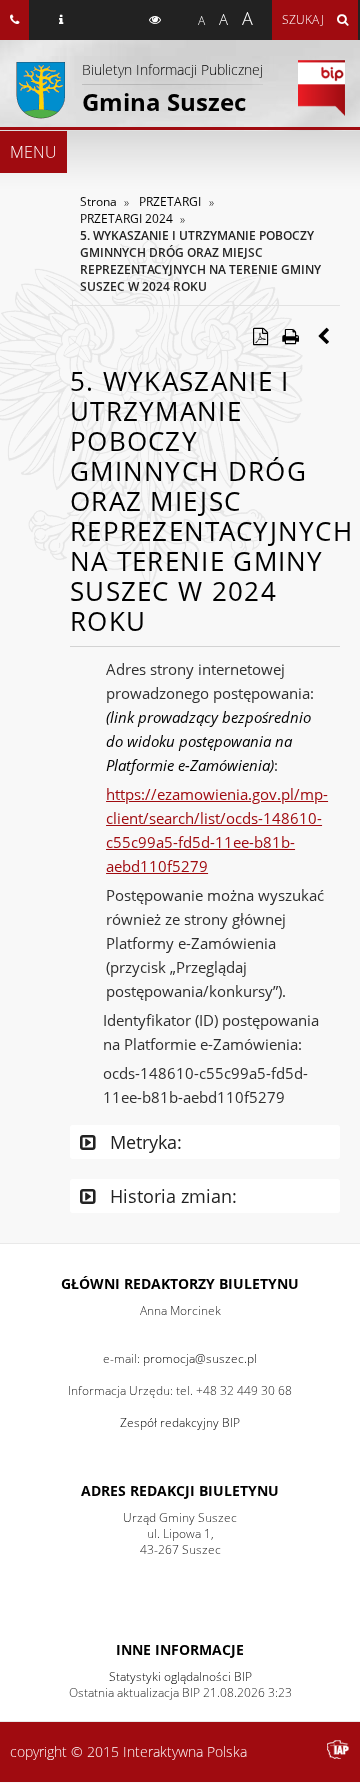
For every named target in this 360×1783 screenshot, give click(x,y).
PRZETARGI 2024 (126, 218)
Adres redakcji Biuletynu (180, 1490)
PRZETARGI (170, 201)
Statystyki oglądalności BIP (180, 1676)
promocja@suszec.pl (200, 1358)
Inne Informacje (180, 1649)
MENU (33, 152)
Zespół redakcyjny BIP (180, 1422)
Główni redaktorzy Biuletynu (180, 1283)
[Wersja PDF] (260, 336)
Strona (98, 201)
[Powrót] (325, 336)
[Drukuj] (290, 336)
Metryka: (143, 1142)
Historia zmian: (171, 1196)
